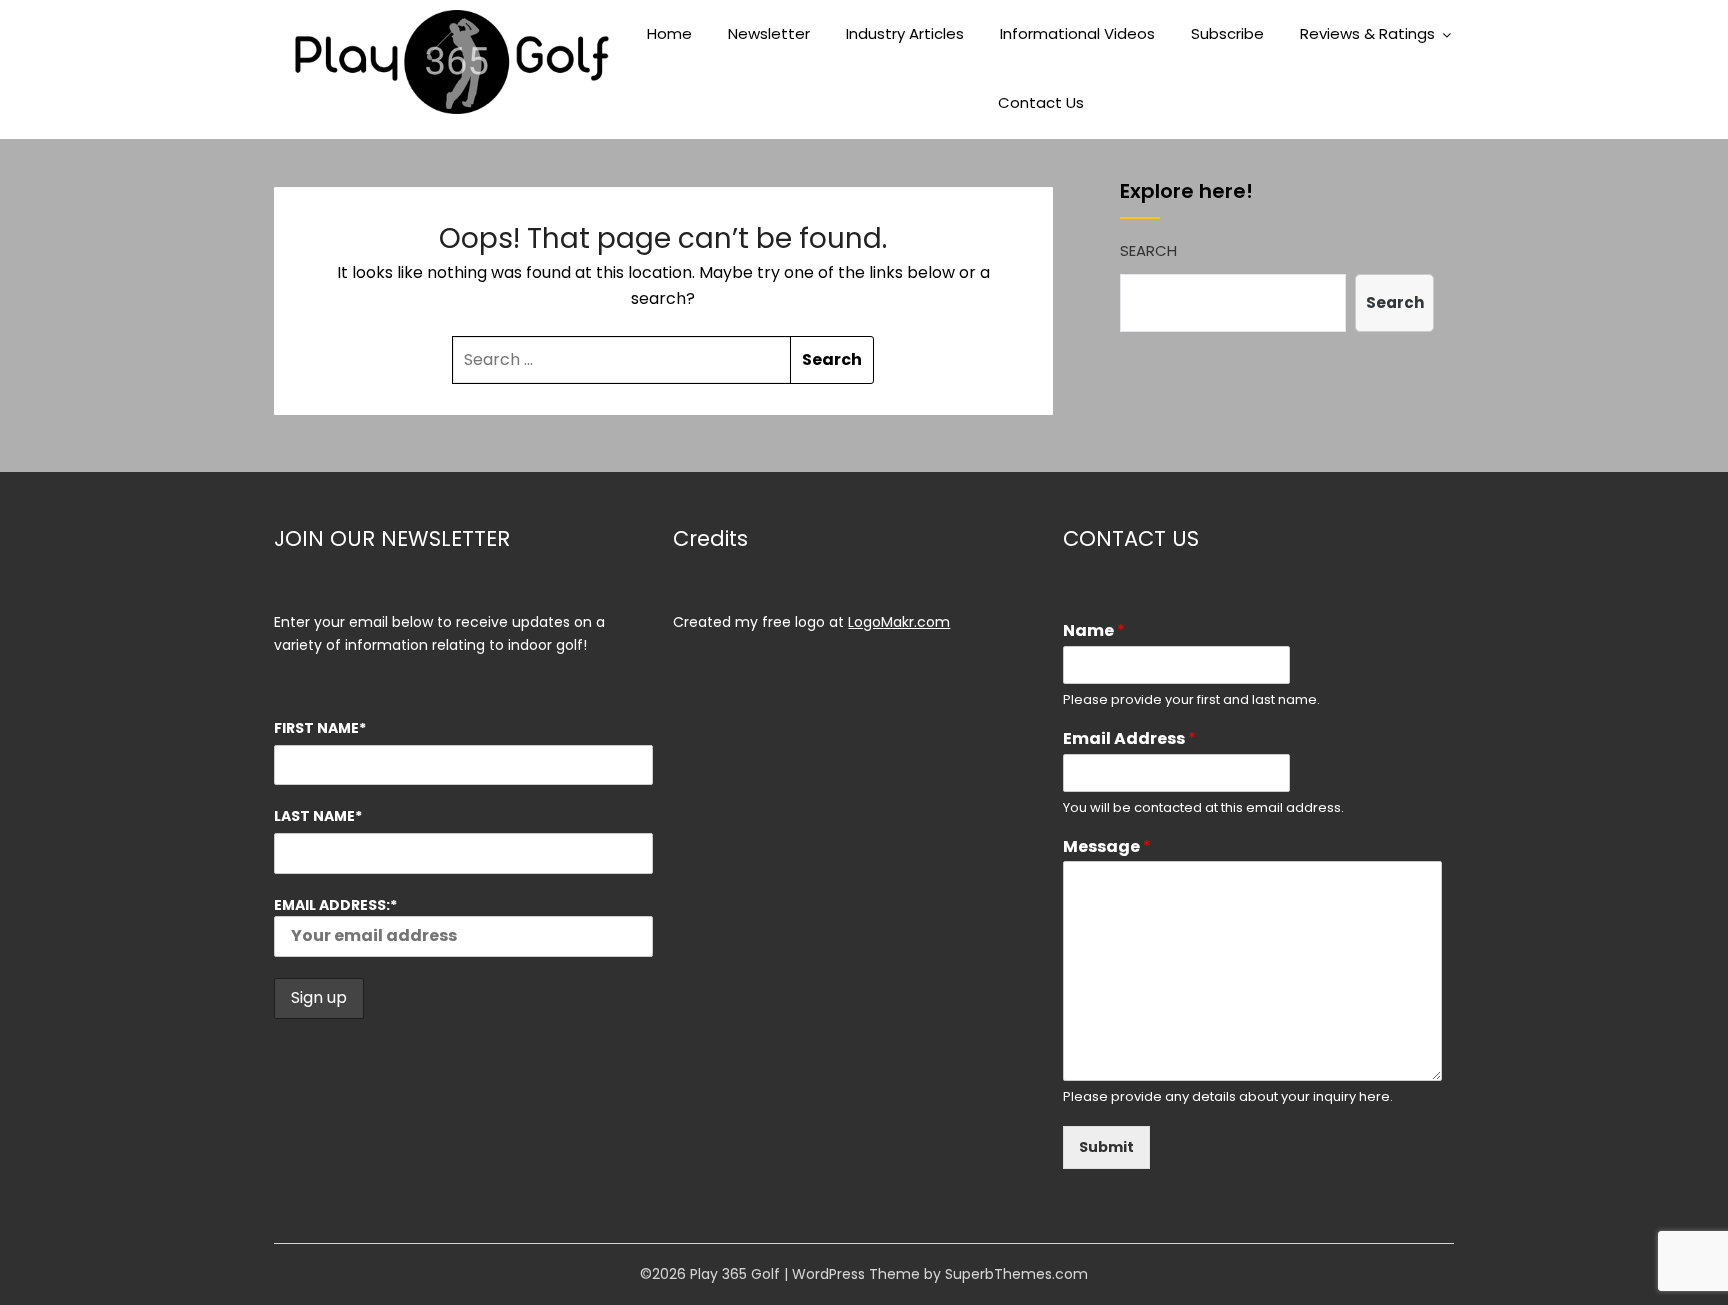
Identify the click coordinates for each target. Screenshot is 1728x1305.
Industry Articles (905, 33)
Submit (1106, 1147)
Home (669, 33)
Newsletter (769, 33)
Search (1148, 250)
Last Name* (318, 816)
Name (1094, 631)
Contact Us (1041, 102)
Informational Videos (1077, 33)
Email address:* (335, 905)
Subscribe (1227, 33)
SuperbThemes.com (1016, 1274)
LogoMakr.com (899, 622)
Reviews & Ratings (1367, 33)
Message (1107, 847)
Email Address (1129, 739)
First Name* (320, 728)
